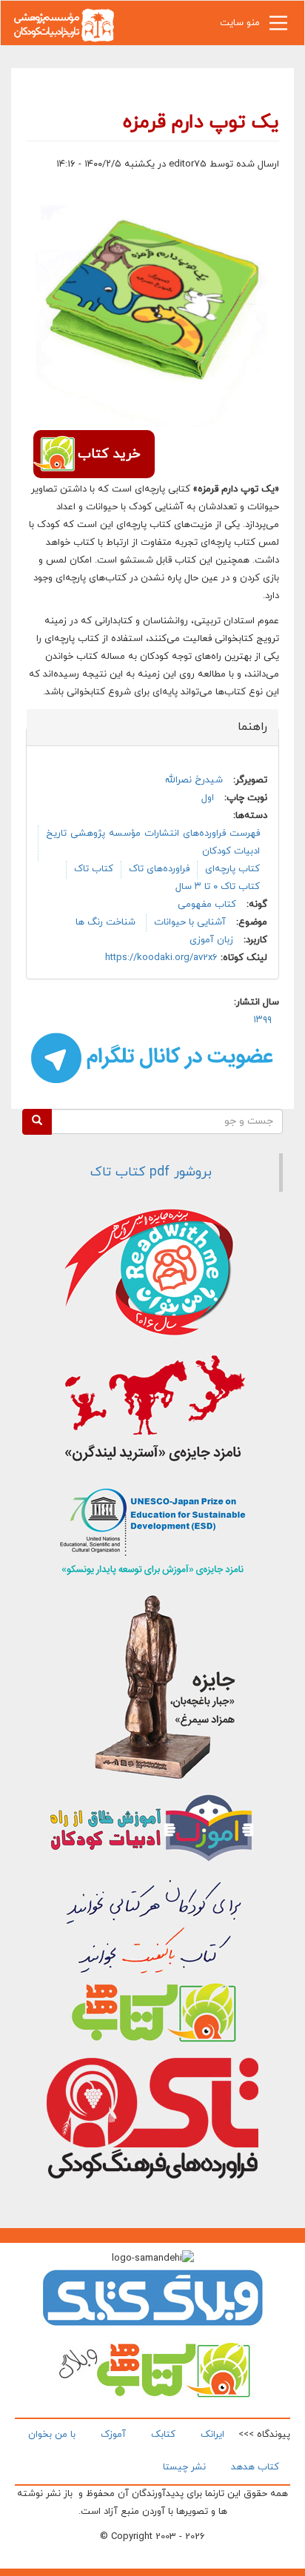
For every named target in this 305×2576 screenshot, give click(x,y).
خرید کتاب (109, 454)
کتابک (163, 2435)
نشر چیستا (184, 2467)
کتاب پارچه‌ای (232, 869)
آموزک (113, 2435)
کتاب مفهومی (207, 905)
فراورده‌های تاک (159, 869)
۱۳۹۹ (262, 1020)
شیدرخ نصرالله (194, 780)
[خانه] (64, 24)
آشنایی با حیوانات (190, 922)
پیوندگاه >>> (264, 2435)
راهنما (244, 727)
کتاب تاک (94, 869)
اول (208, 798)
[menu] (278, 27)
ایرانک (212, 2435)
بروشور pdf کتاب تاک (151, 1172)
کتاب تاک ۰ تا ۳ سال (218, 887)
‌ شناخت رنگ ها (107, 922)
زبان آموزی (211, 940)
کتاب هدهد (255, 2467)
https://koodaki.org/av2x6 (161, 958)
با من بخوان (52, 2435)
